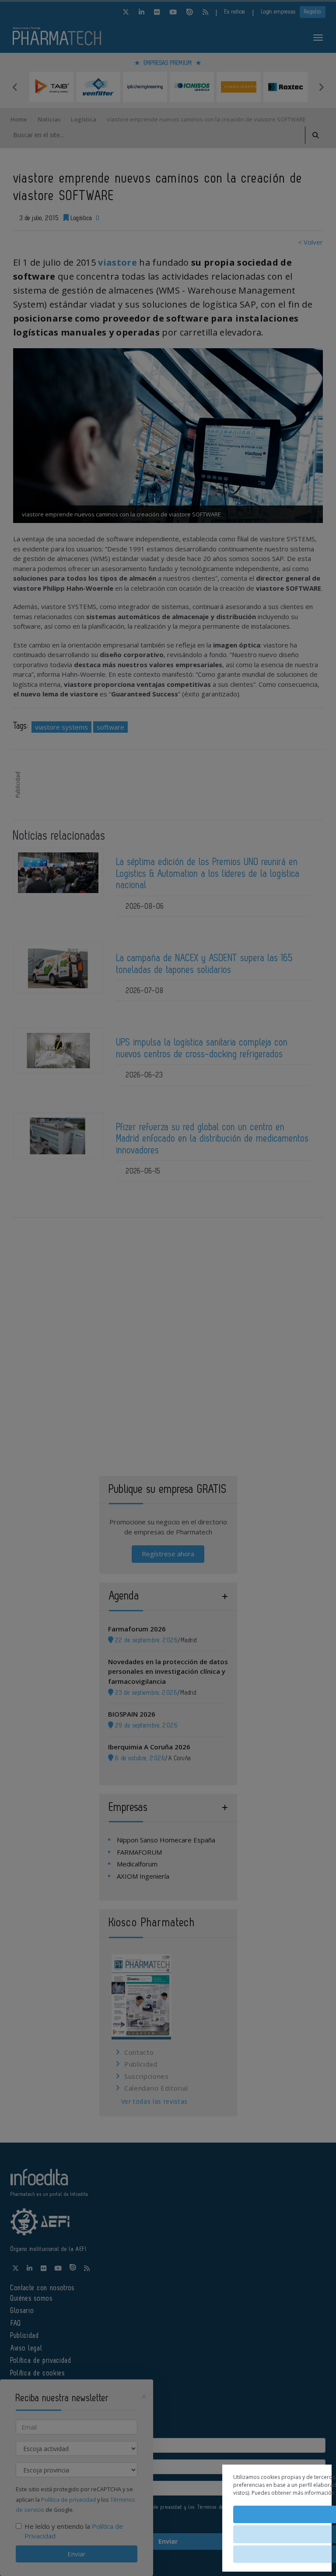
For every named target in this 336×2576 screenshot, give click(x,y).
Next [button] (321, 87)
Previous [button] (15, 87)
